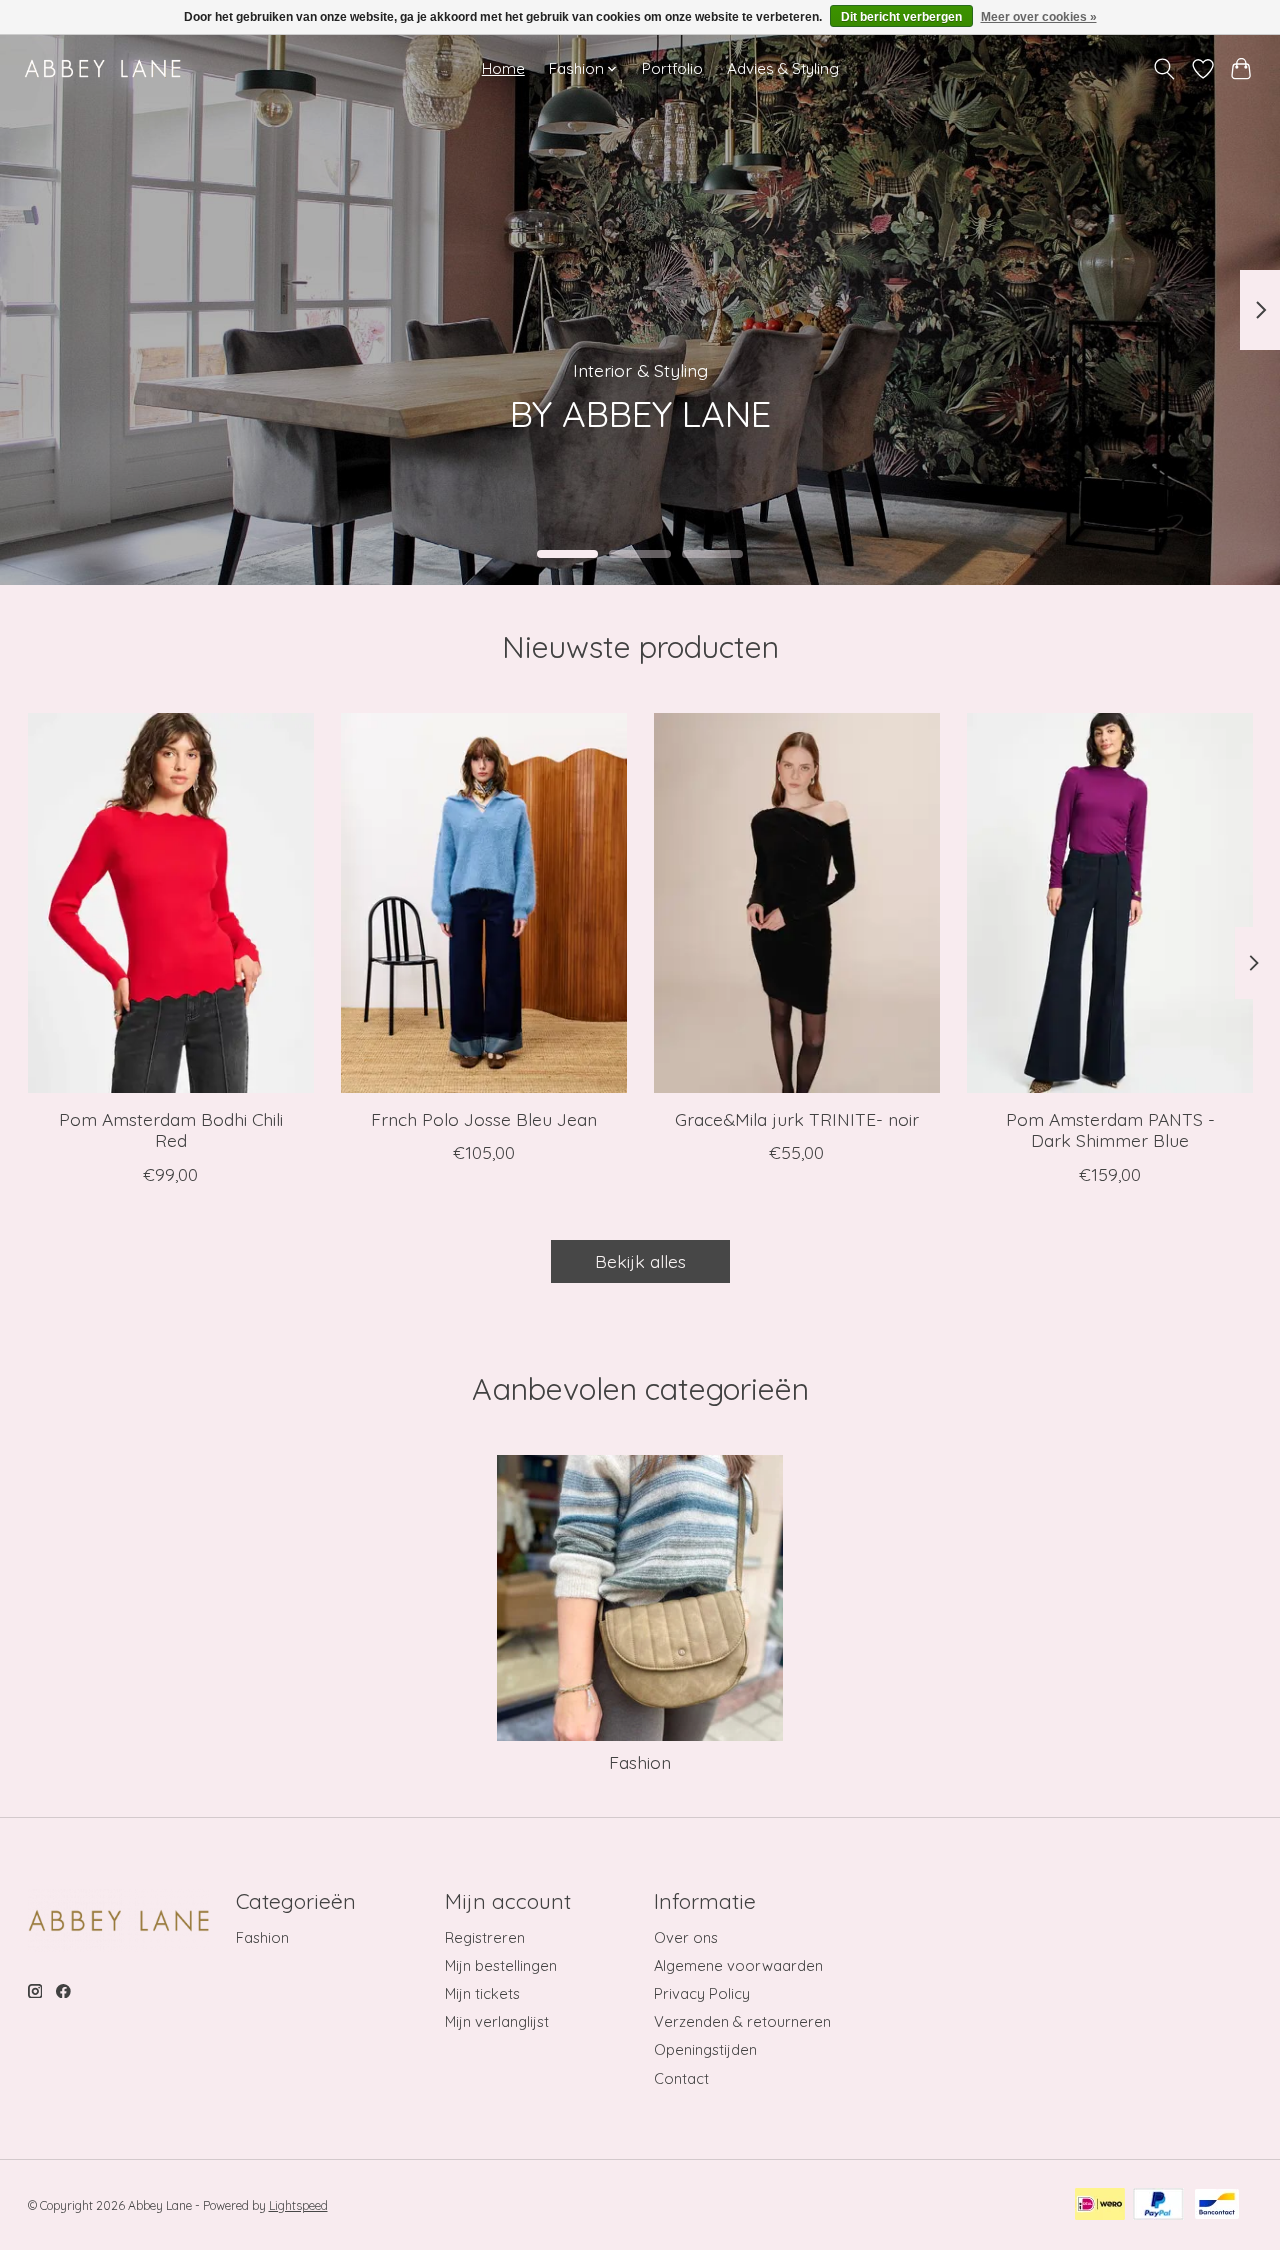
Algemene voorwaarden (738, 1965)
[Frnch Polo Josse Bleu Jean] (484, 903)
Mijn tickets (482, 1993)
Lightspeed (298, 2205)
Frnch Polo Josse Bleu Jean (483, 1120)
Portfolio (672, 68)
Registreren (485, 1937)
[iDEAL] (1100, 2205)
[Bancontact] (1217, 2205)
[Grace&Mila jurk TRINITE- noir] (797, 903)
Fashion (640, 1762)
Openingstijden (705, 2049)
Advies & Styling (783, 68)
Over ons (686, 1937)
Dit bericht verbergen (901, 17)
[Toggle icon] (1163, 69)
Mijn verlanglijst (497, 2021)
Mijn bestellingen (501, 1965)
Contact (681, 2078)
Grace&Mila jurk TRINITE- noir (796, 1120)
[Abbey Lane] (102, 68)
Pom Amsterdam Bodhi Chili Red (170, 1130)
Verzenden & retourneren (742, 2021)
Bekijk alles (640, 1261)
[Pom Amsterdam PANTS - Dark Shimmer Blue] (1110, 903)
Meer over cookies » (1039, 17)
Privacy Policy (702, 1993)
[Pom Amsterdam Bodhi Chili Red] (171, 903)
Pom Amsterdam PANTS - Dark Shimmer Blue (1109, 1130)
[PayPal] (1158, 2205)
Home (503, 68)
